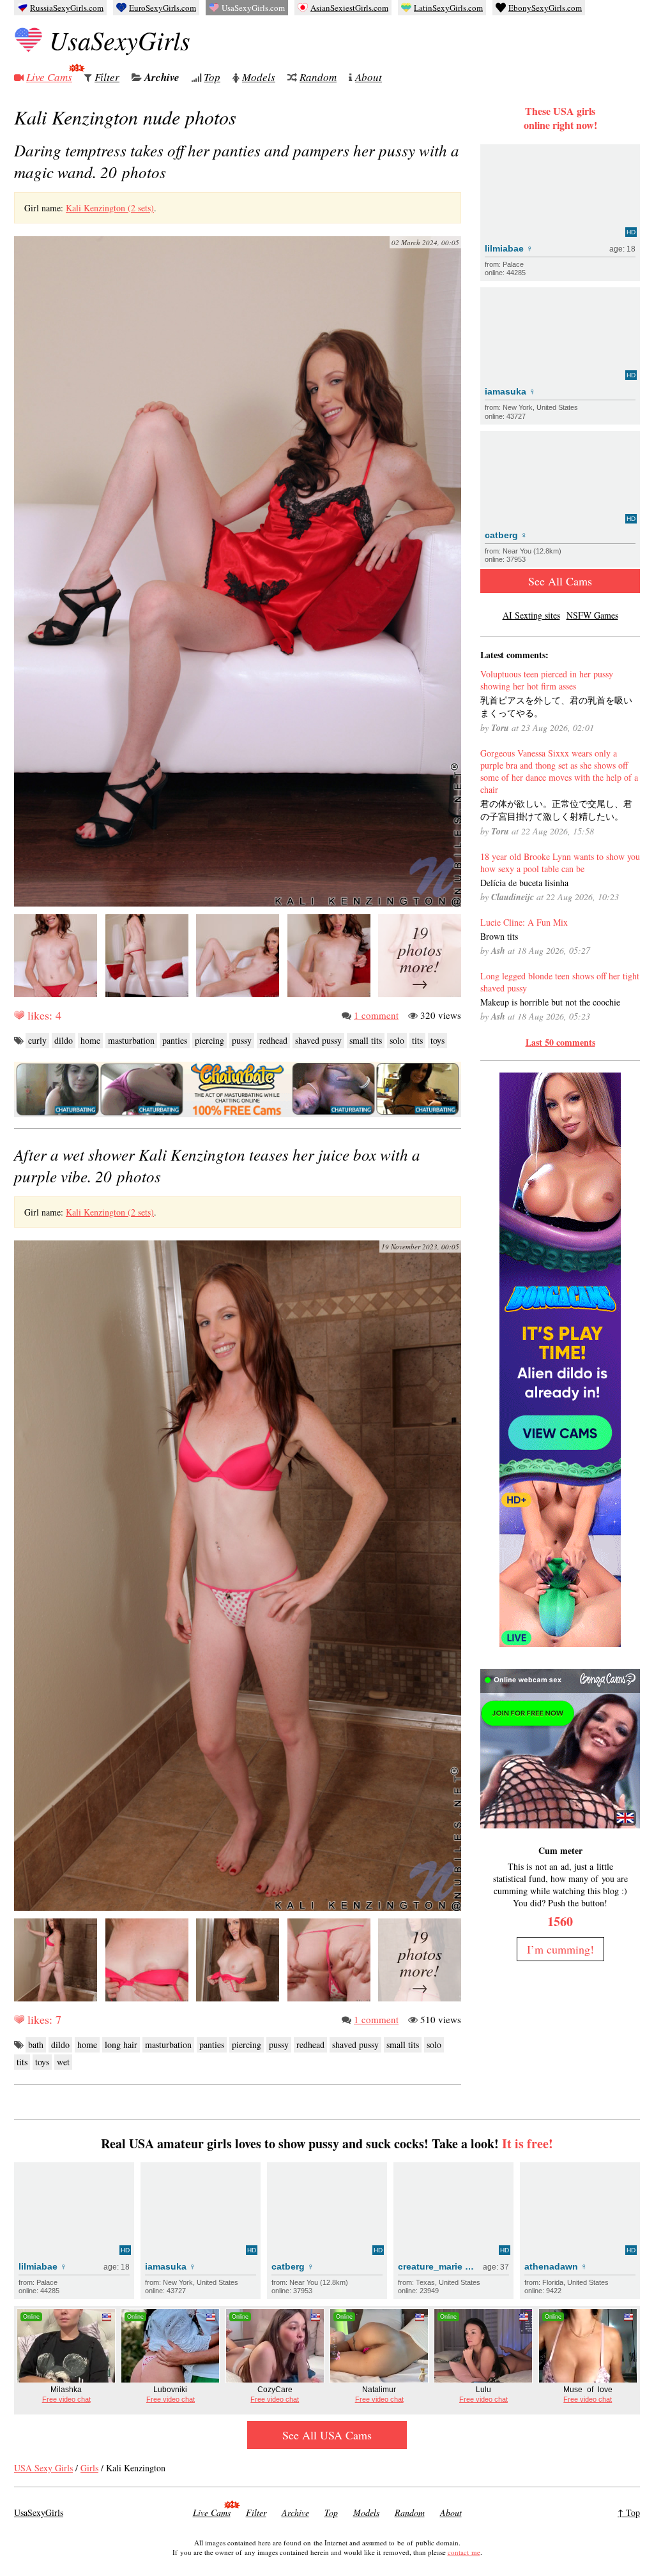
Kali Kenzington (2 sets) (110, 208)
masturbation (131, 1040)
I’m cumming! (560, 1949)
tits (417, 1040)
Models (259, 77)
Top (212, 77)
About (369, 77)
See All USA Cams (327, 2435)
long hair (121, 2045)
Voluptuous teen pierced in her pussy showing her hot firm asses (547, 680)
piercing (209, 1040)
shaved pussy (318, 1040)
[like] (19, 1015)
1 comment (376, 1015)
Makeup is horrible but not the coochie (550, 1002)
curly (37, 1040)
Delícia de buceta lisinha (524, 883)
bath (36, 2045)
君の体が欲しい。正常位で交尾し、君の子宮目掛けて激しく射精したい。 (556, 810)
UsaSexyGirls (120, 40)
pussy (242, 1040)
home (90, 1040)
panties (175, 1040)
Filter (107, 77)
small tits (366, 1040)
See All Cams (560, 581)
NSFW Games (592, 615)
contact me (464, 2552)
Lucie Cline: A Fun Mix (524, 922)
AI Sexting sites (531, 615)
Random (318, 77)
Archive (162, 77)
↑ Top (629, 2512)
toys (437, 1040)
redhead (273, 1040)
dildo (64, 1040)
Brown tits (499, 936)
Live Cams (49, 77)
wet (63, 2062)
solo (397, 1040)
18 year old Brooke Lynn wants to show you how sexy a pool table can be (560, 862)
